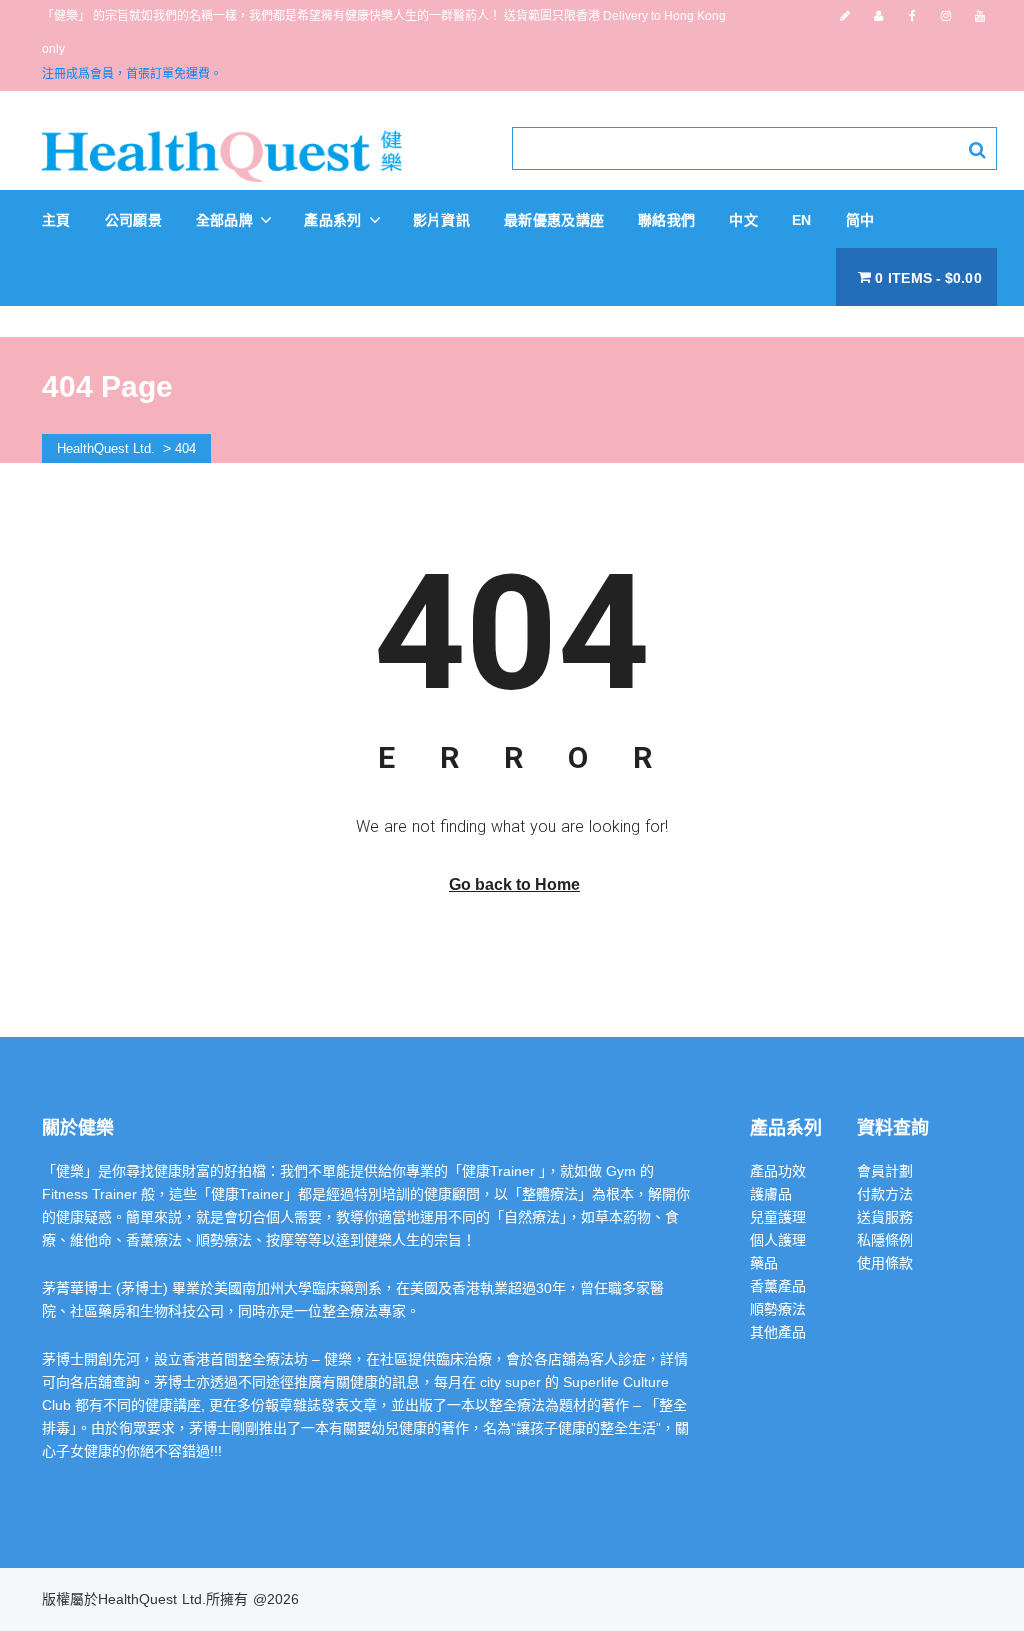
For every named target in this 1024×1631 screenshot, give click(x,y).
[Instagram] (946, 16)
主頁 (56, 220)
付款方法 (885, 1194)
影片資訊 (441, 220)
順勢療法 (778, 1309)
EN (802, 220)
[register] (845, 16)
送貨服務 (885, 1217)
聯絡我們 (666, 220)
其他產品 (778, 1332)
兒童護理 (778, 1217)
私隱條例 (885, 1240)
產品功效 (778, 1171)
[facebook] (912, 16)
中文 (743, 220)
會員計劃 (885, 1171)
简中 (860, 220)
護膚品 (771, 1194)
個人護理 (778, 1240)
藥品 (764, 1263)
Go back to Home (514, 884)
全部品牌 (227, 220)
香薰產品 (778, 1286)
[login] (878, 16)
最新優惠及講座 (554, 220)
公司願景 (133, 220)
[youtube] (980, 16)
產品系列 (335, 220)
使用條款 (885, 1263)
